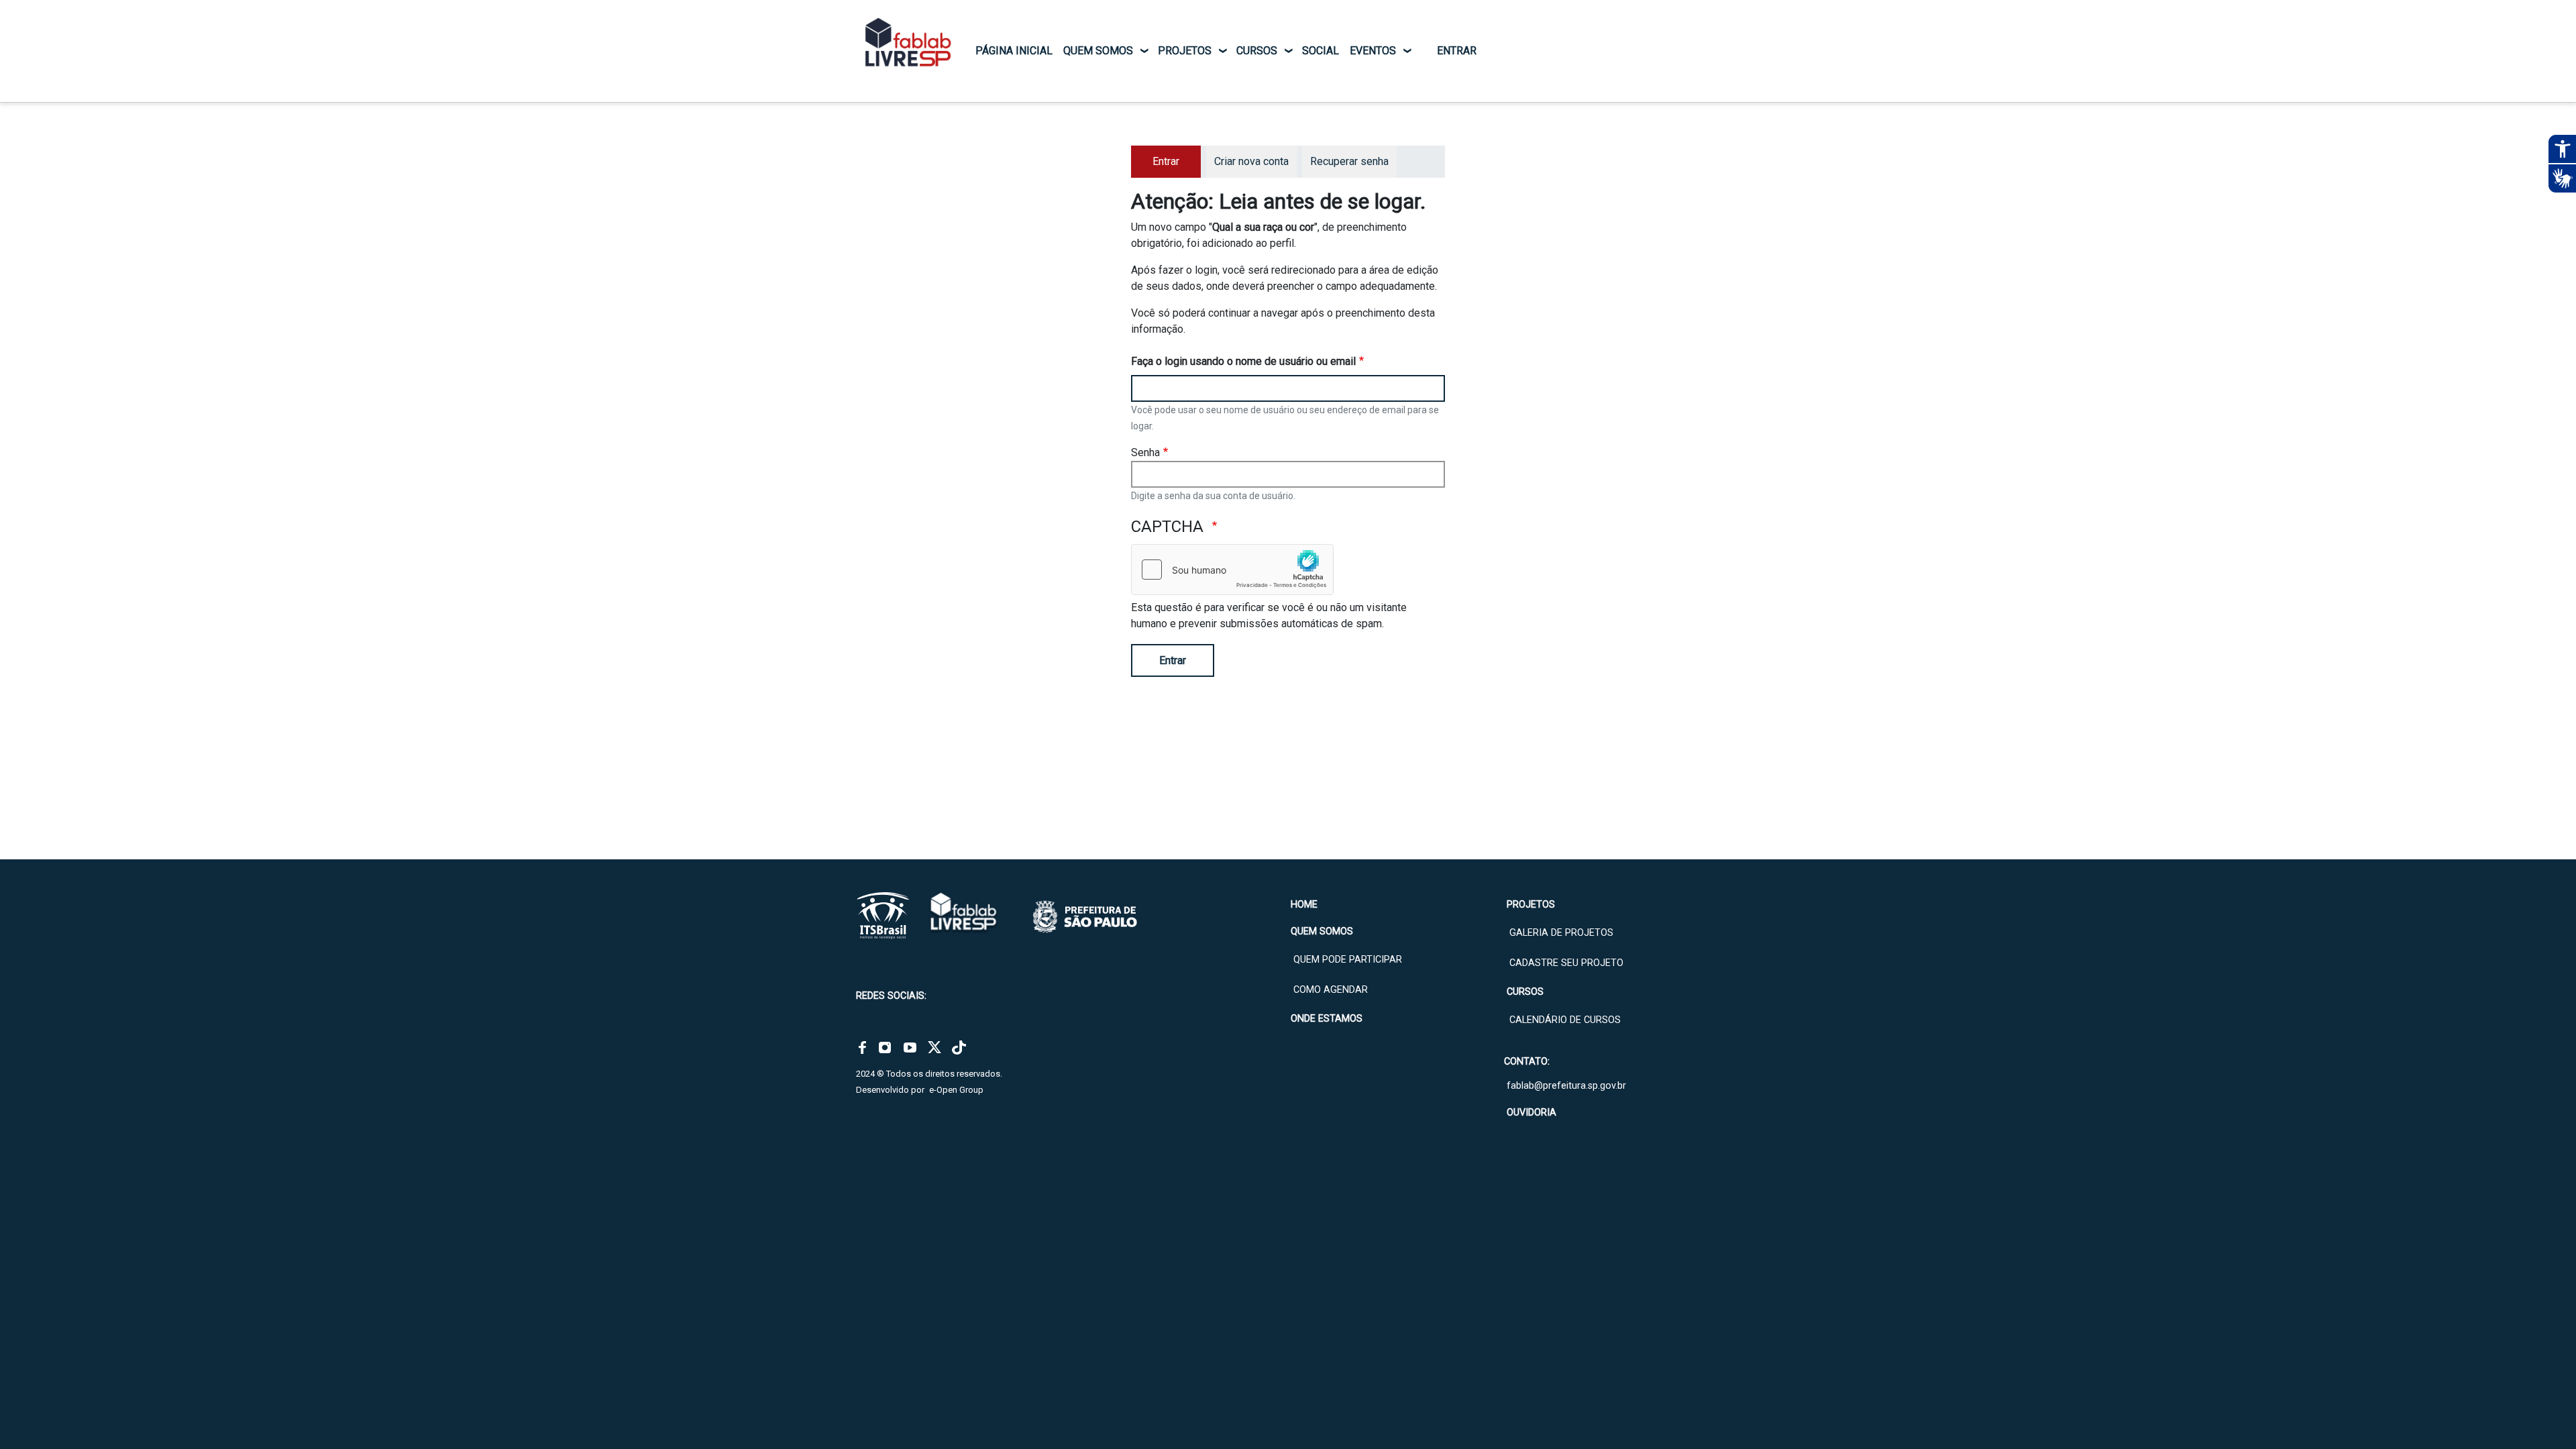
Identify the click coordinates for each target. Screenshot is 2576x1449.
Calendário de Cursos (1565, 1020)
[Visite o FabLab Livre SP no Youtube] (910, 1047)
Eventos (1373, 51)
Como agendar (1331, 990)
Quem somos (1098, 51)
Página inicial (1014, 51)
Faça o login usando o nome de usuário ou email (1243, 361)
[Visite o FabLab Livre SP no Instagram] (885, 1047)
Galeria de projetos (1561, 933)
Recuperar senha (1349, 161)
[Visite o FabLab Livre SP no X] (934, 1047)
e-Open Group (956, 1090)
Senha (1145, 452)
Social (1321, 51)
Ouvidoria (1532, 1113)
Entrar (1173, 660)
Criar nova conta (1251, 161)
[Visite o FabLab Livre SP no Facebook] (862, 1047)
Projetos (1185, 51)
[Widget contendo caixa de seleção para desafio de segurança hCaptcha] (1232, 570)
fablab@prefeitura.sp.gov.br (1566, 1086)
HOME (1304, 905)
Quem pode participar (1348, 960)
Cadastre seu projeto (1566, 963)
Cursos (1257, 51)
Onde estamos (1327, 1019)
